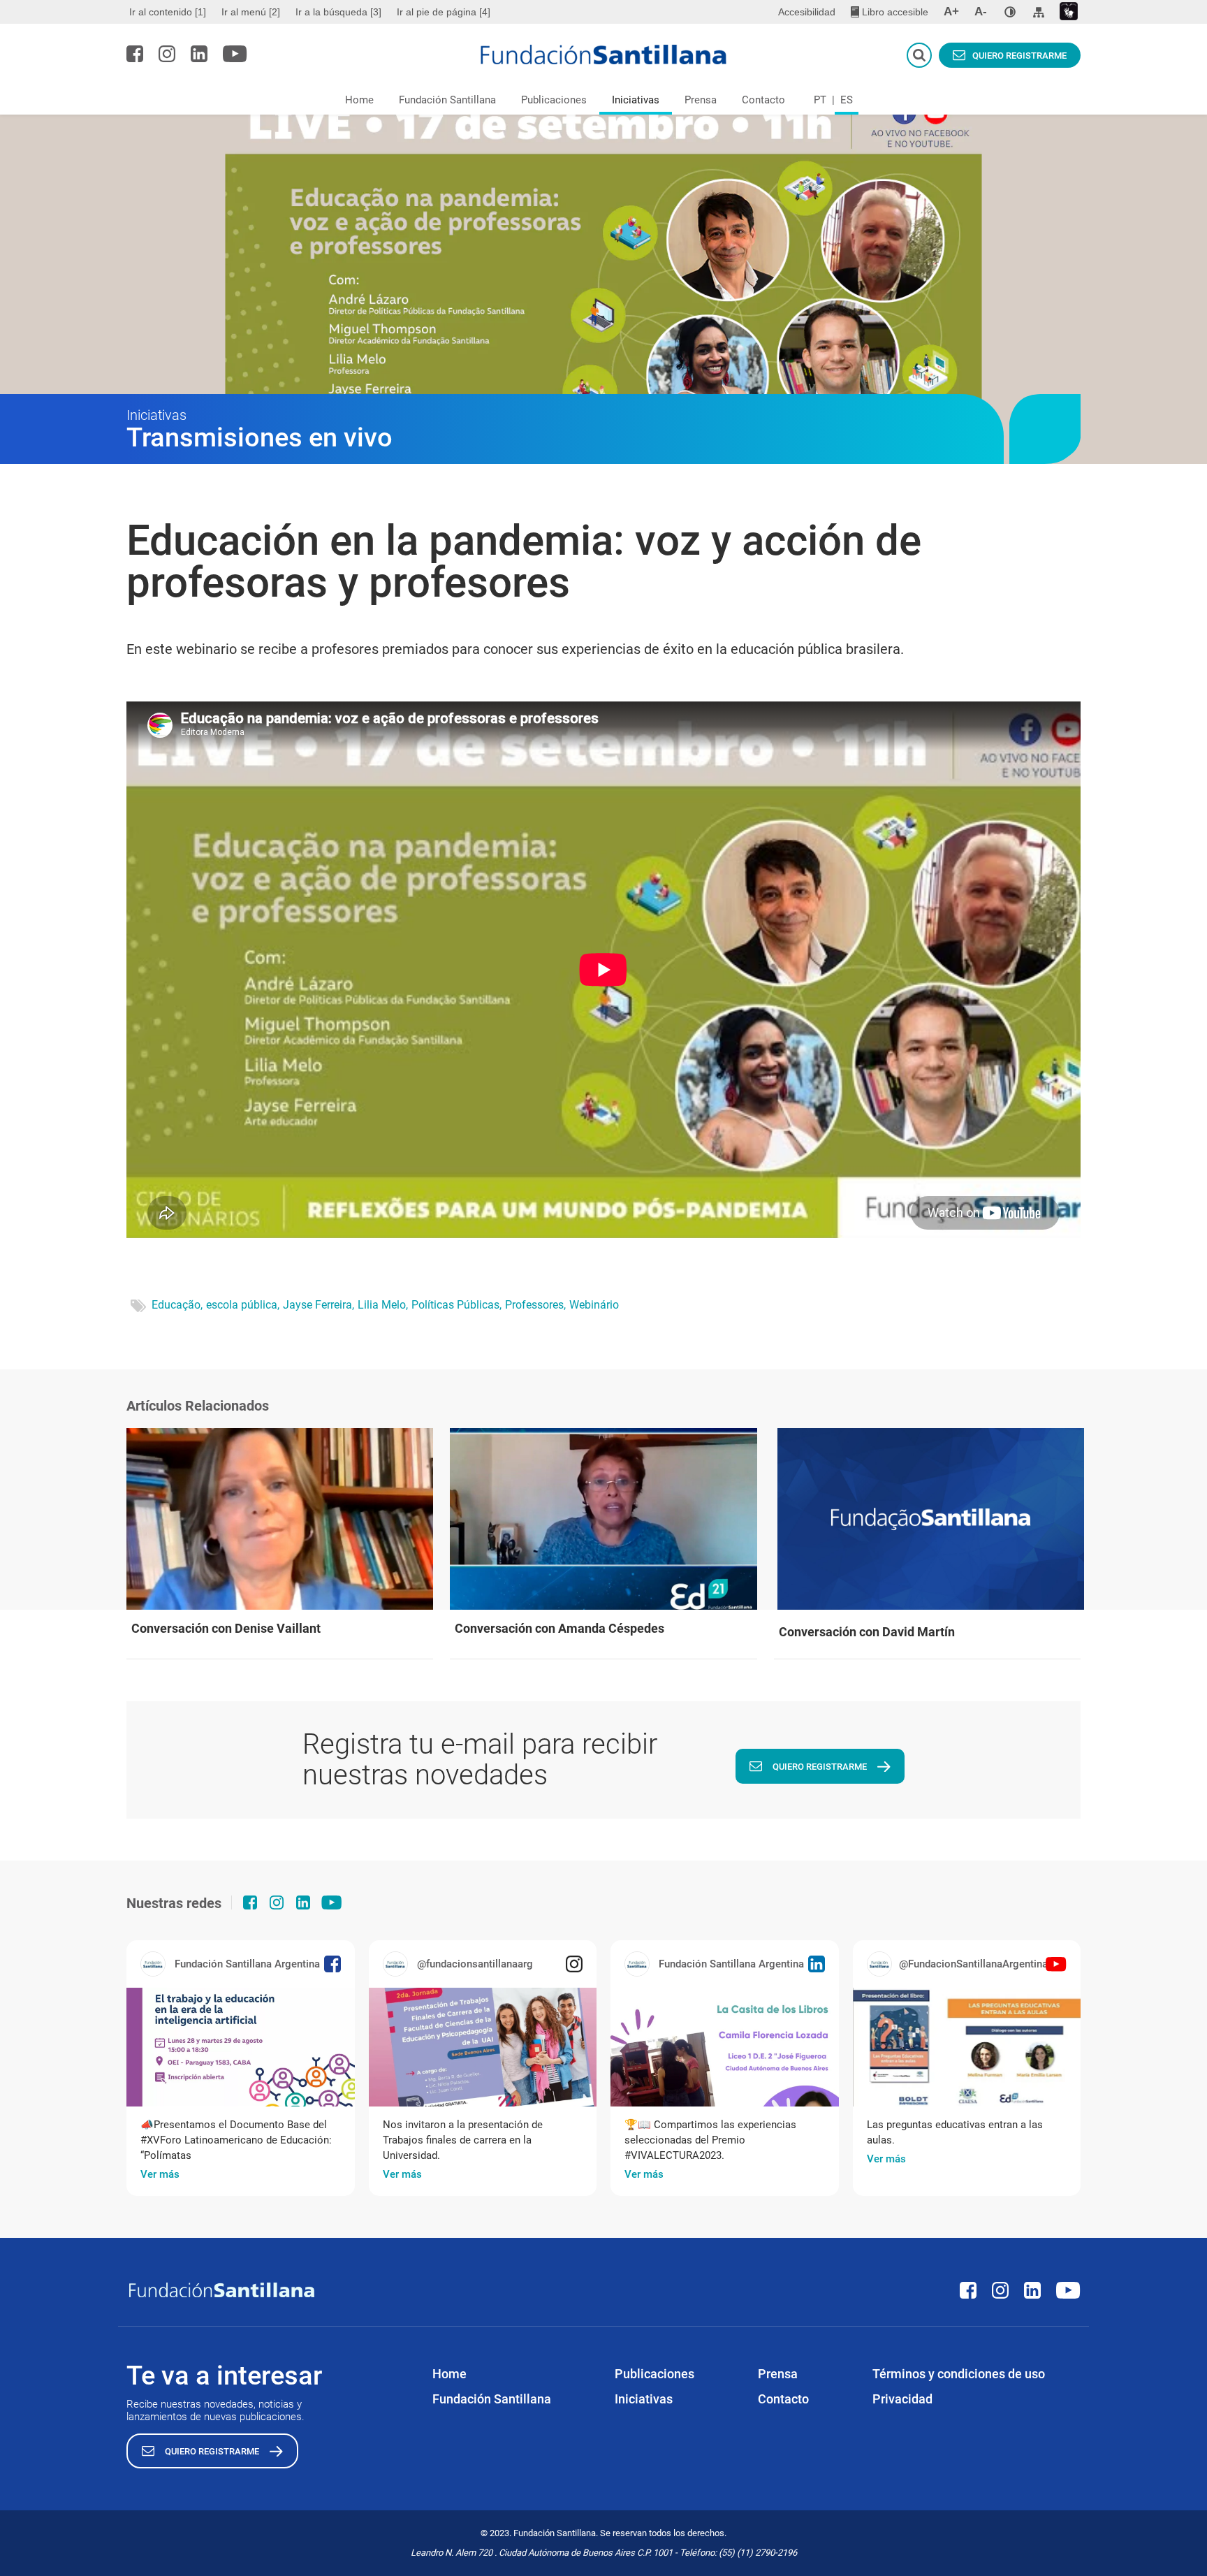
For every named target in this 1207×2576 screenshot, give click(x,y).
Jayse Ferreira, (319, 1305)
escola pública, (243, 1305)
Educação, (177, 1305)
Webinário (594, 1305)
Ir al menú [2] (251, 12)
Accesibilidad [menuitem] (807, 12)
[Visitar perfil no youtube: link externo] (235, 54)
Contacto (763, 100)
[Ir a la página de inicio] (604, 54)
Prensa (701, 100)
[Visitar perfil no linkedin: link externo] (199, 54)
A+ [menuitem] (951, 12)
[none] (1010, 12)
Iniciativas (636, 100)
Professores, (535, 1305)
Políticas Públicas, (456, 1305)
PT (820, 100)
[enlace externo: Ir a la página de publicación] (241, 2047)
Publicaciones (554, 100)
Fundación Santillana (447, 100)
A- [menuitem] (981, 12)
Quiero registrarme (1019, 56)
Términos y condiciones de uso (959, 2374)
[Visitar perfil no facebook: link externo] (135, 54)
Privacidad (902, 2399)
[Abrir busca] (919, 55)
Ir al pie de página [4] (444, 12)
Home (359, 100)
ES (847, 100)
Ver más (160, 2174)
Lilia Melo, (383, 1305)
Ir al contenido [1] (168, 12)
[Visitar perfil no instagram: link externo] (167, 54)
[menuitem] (169, 12)
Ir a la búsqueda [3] (338, 12)
